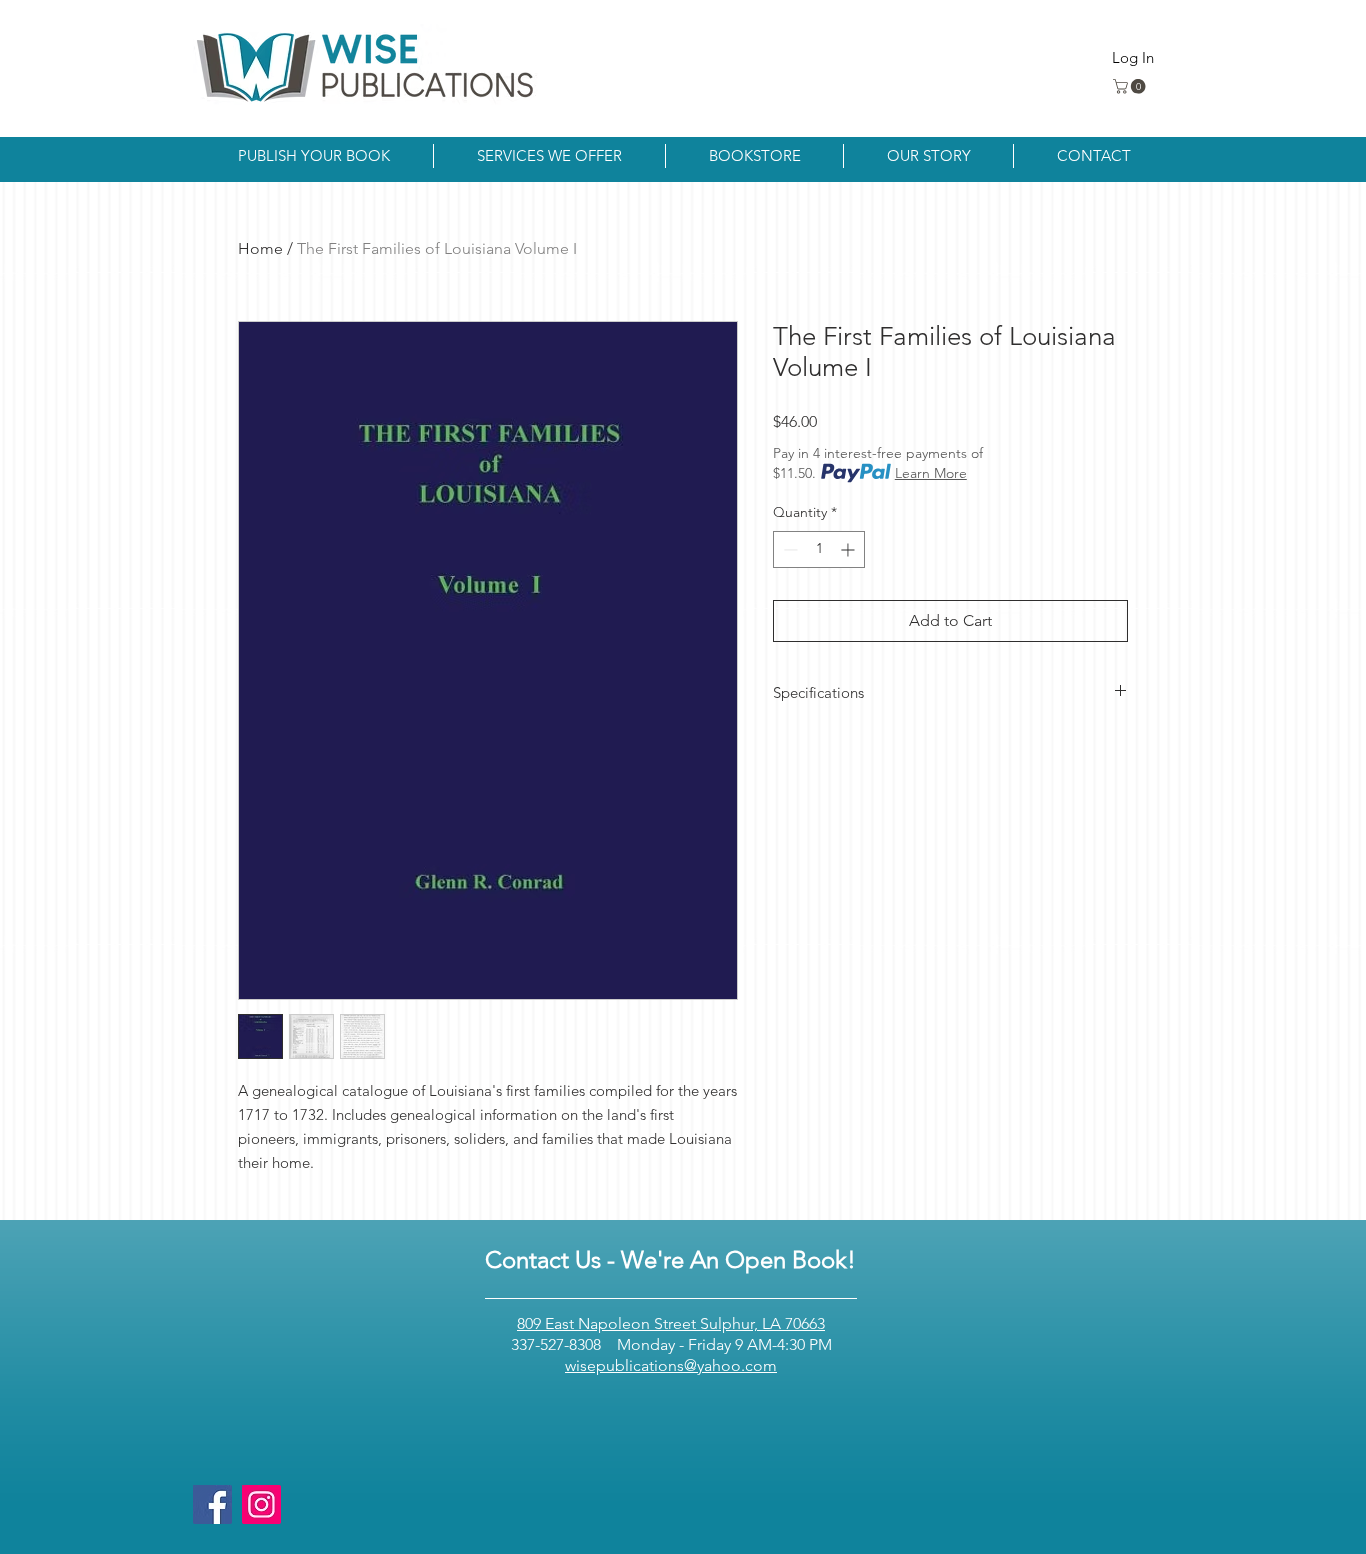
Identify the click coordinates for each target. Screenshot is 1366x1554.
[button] (1131, 86)
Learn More (931, 473)
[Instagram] (261, 1504)
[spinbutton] (819, 549)
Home (260, 248)
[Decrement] (788, 549)
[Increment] (849, 549)
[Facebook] (212, 1504)
